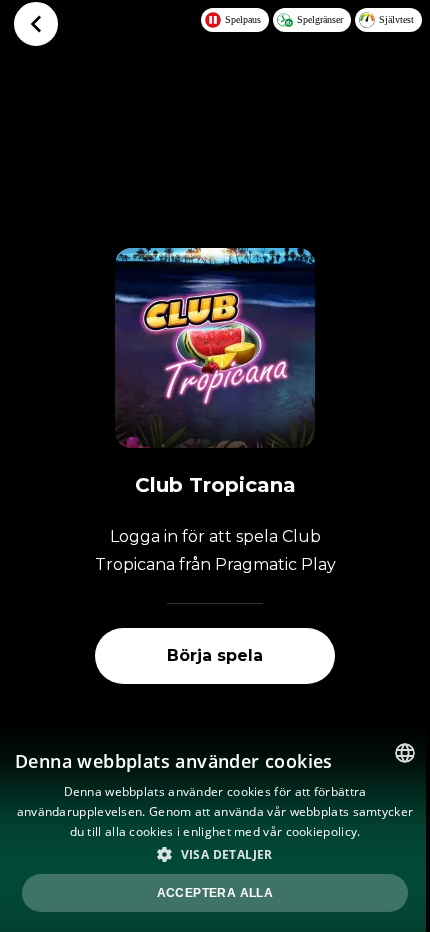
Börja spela (215, 655)
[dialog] (215, 830)
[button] (215, 854)
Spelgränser (320, 19)
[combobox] (405, 753)
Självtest (396, 19)
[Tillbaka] (36, 24)
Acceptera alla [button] (215, 893)
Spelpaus (243, 19)
